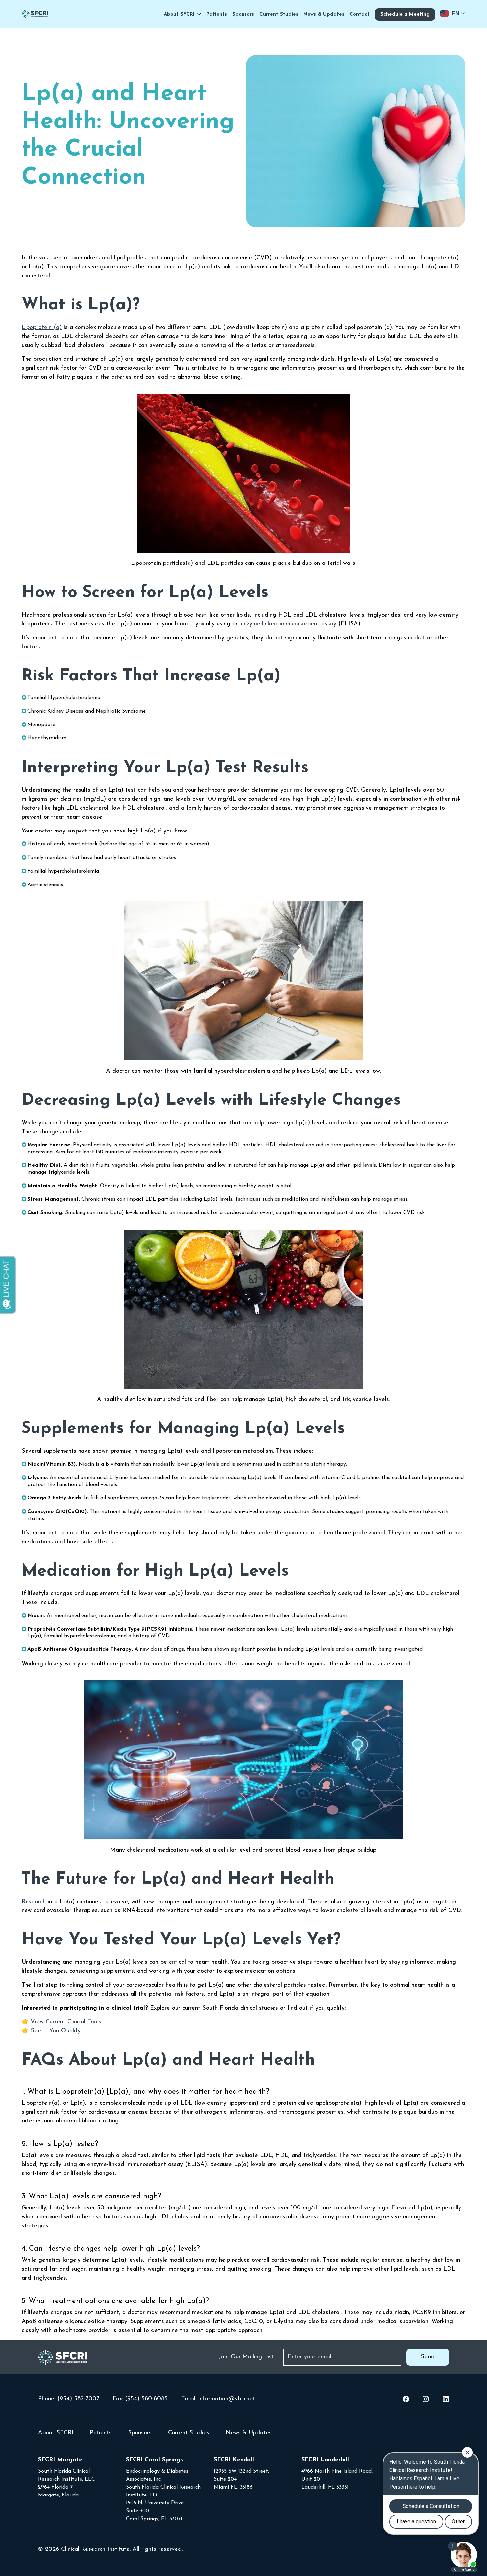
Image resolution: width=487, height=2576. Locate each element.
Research (34, 1902)
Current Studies (279, 14)
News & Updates (324, 14)
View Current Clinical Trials (66, 2022)
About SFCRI (179, 14)
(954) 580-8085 (146, 2399)
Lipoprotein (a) (42, 328)
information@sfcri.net (227, 2399)
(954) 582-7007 (78, 2399)
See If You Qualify (56, 2031)
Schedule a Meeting (405, 14)
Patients (217, 14)
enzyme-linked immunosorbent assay (288, 624)
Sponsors (243, 14)
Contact (360, 14)
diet (420, 638)
